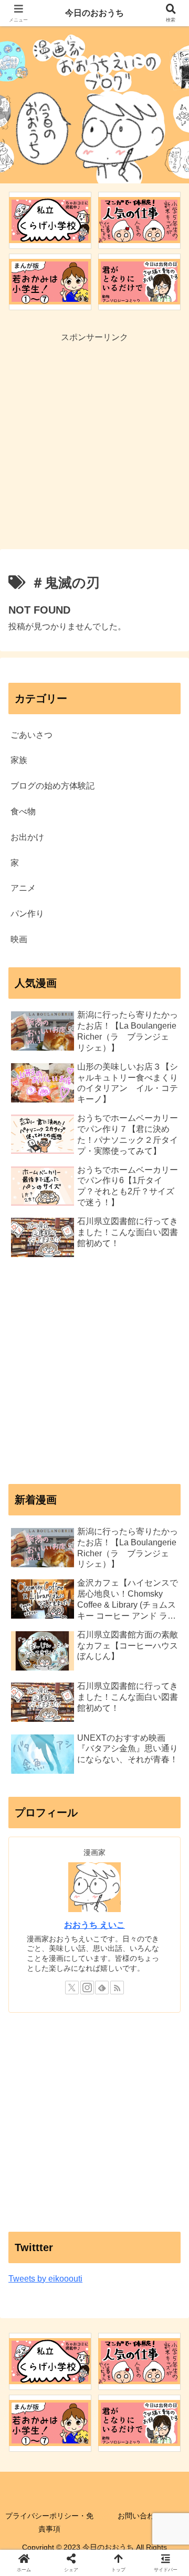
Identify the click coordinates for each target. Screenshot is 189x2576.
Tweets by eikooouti (45, 2279)
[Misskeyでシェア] (157, 2552)
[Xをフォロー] (72, 1988)
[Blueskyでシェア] (115, 2552)
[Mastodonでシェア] (73, 2552)
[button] (169, 1757)
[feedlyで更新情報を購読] (102, 1988)
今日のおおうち (94, 13)
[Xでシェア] (31, 2552)
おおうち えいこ (94, 1925)
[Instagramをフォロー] (87, 1988)
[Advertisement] (94, 440)
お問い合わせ (140, 2516)
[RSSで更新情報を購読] (117, 1988)
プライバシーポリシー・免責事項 (49, 2522)
